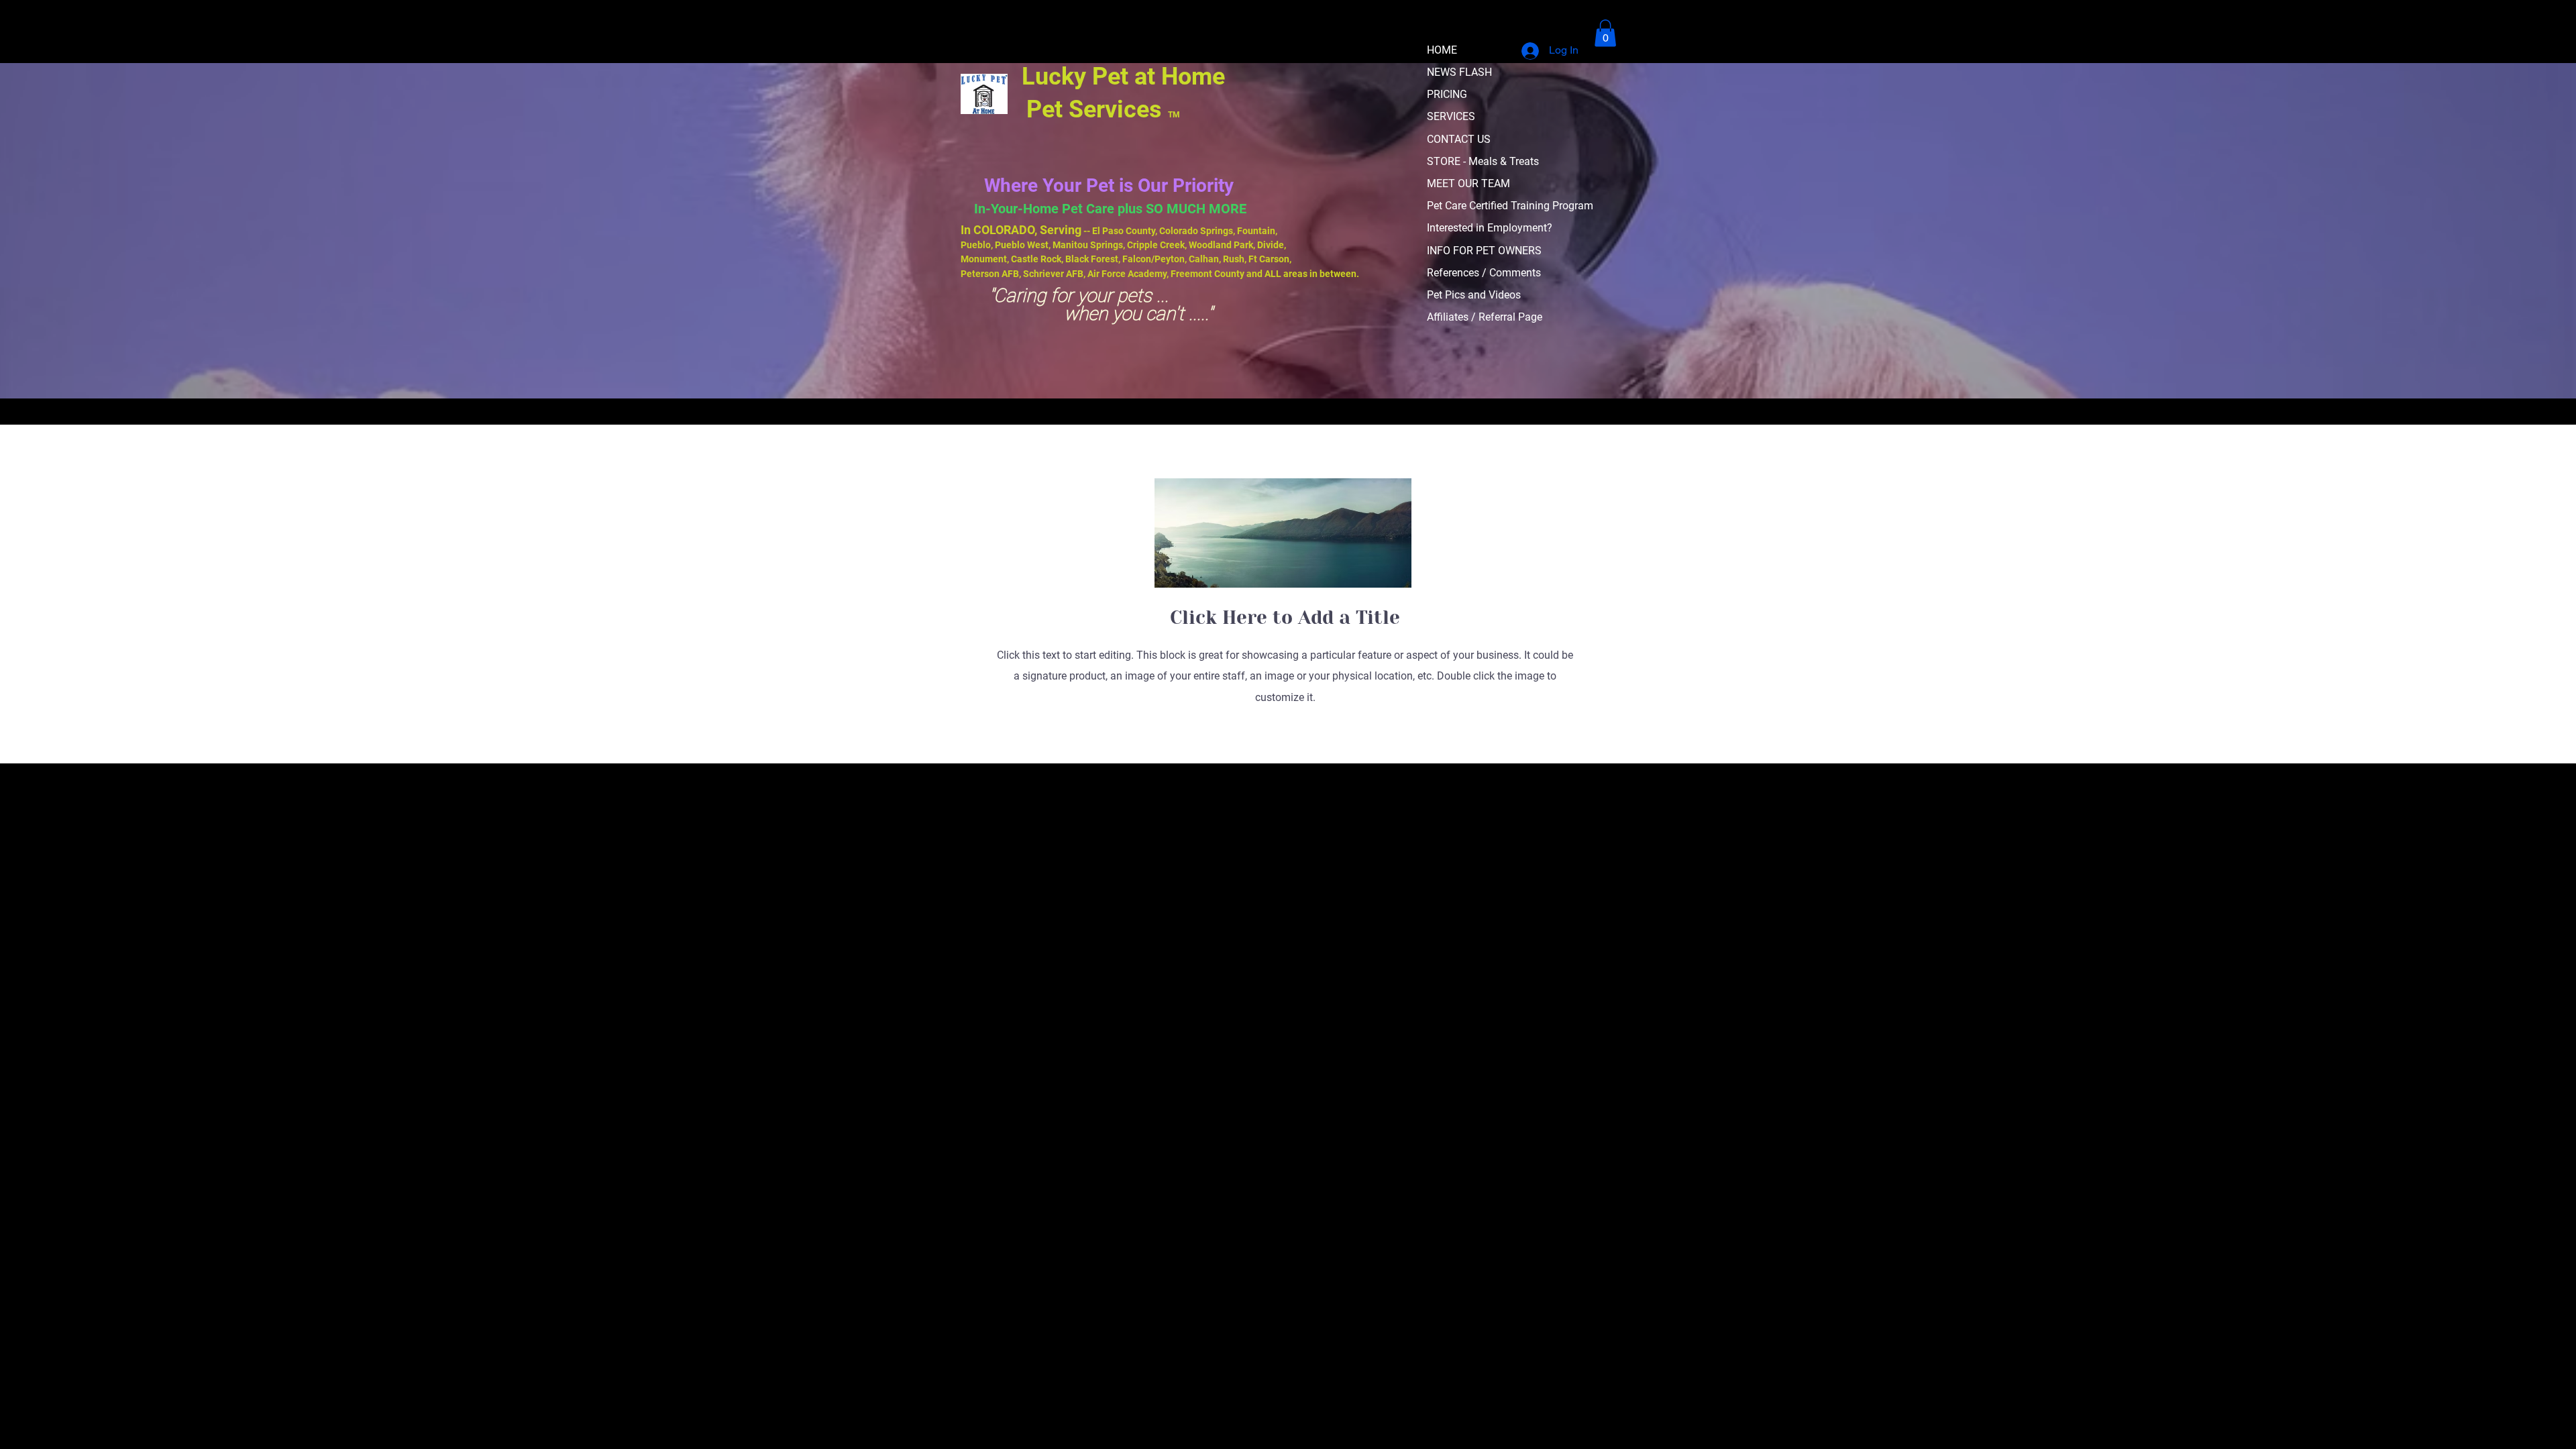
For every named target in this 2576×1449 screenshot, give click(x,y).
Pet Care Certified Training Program (1510, 206)
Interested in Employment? (1490, 228)
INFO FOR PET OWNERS (1484, 251)
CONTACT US (1459, 139)
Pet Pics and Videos (1474, 295)
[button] (1605, 33)
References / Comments (1484, 273)
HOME (1442, 50)
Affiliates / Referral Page (1485, 317)
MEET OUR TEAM (1468, 183)
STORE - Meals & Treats (1483, 161)
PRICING (1447, 94)
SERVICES (1451, 116)
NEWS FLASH (1459, 72)
